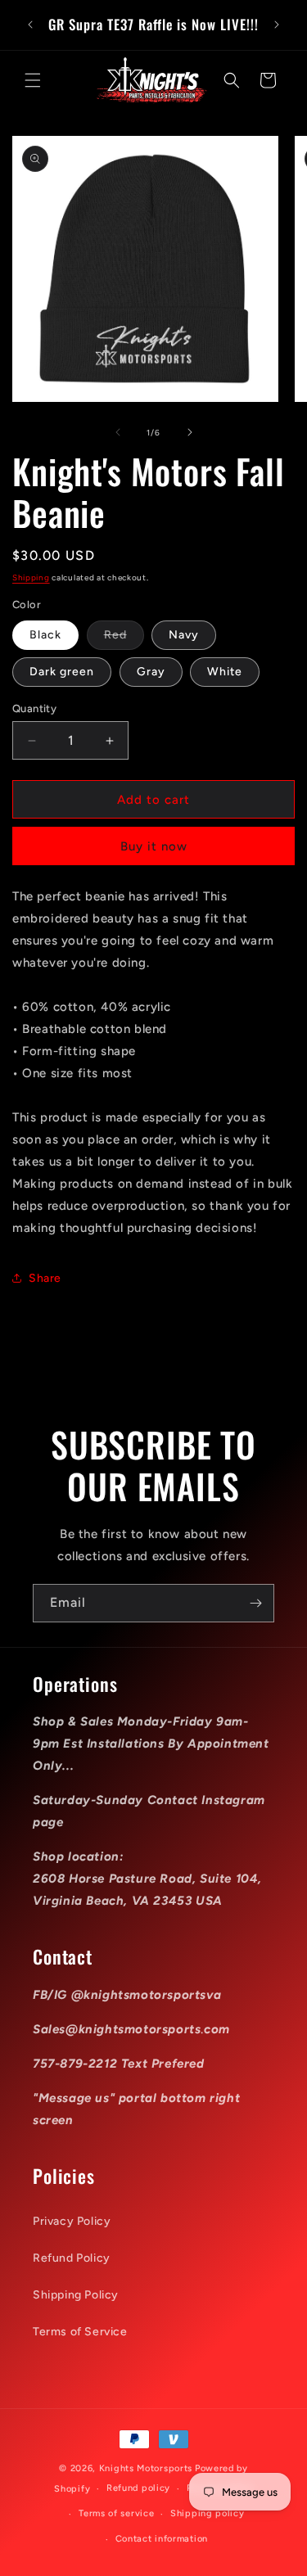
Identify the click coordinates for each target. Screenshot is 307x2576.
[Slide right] (190, 432)
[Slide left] (118, 432)
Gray (151, 672)
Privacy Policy (72, 2221)
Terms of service (116, 2513)
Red (124, 638)
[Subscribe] (255, 1603)
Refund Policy (72, 2258)
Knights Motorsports (146, 2468)
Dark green (62, 672)
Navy (184, 635)
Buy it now (154, 846)
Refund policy (138, 2488)
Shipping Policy (76, 2295)
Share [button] (45, 1278)
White (225, 672)
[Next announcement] (277, 25)
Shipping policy (208, 2513)
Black (45, 635)
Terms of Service (80, 2332)
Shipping (31, 577)
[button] (33, 80)
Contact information (162, 2539)
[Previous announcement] (30, 25)
